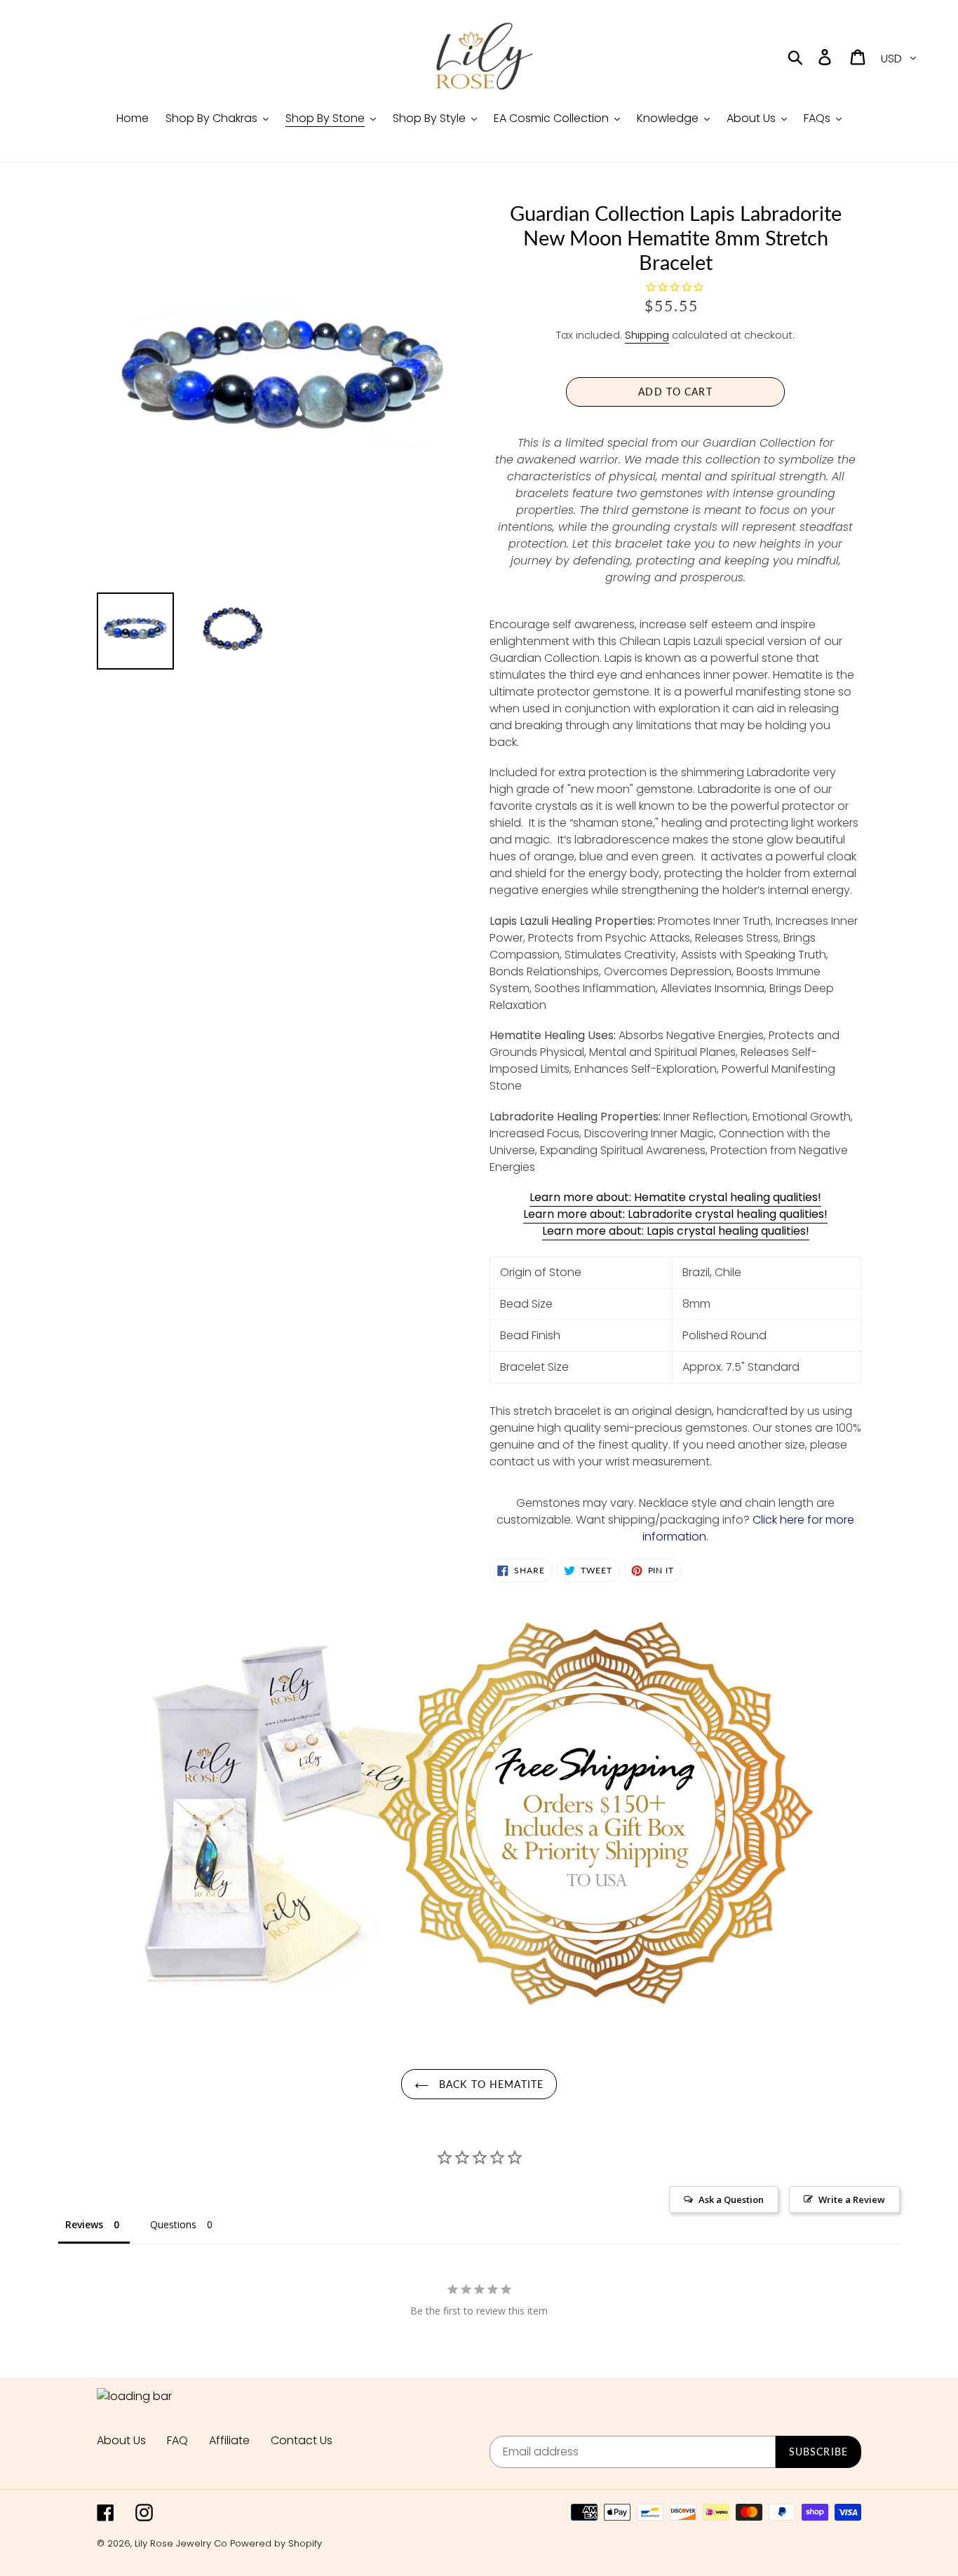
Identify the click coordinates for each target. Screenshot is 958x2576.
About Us (121, 2440)
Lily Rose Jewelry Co (181, 2543)
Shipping (647, 335)
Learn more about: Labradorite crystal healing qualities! (675, 1214)
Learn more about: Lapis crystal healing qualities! (676, 1231)
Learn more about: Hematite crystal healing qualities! (675, 1197)
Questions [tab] (173, 2224)
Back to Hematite (490, 2084)
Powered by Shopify (276, 2543)
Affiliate (229, 2440)
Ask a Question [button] (731, 2199)
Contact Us (302, 2440)
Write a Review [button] (852, 2199)
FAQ (177, 2440)
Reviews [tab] (84, 2224)
